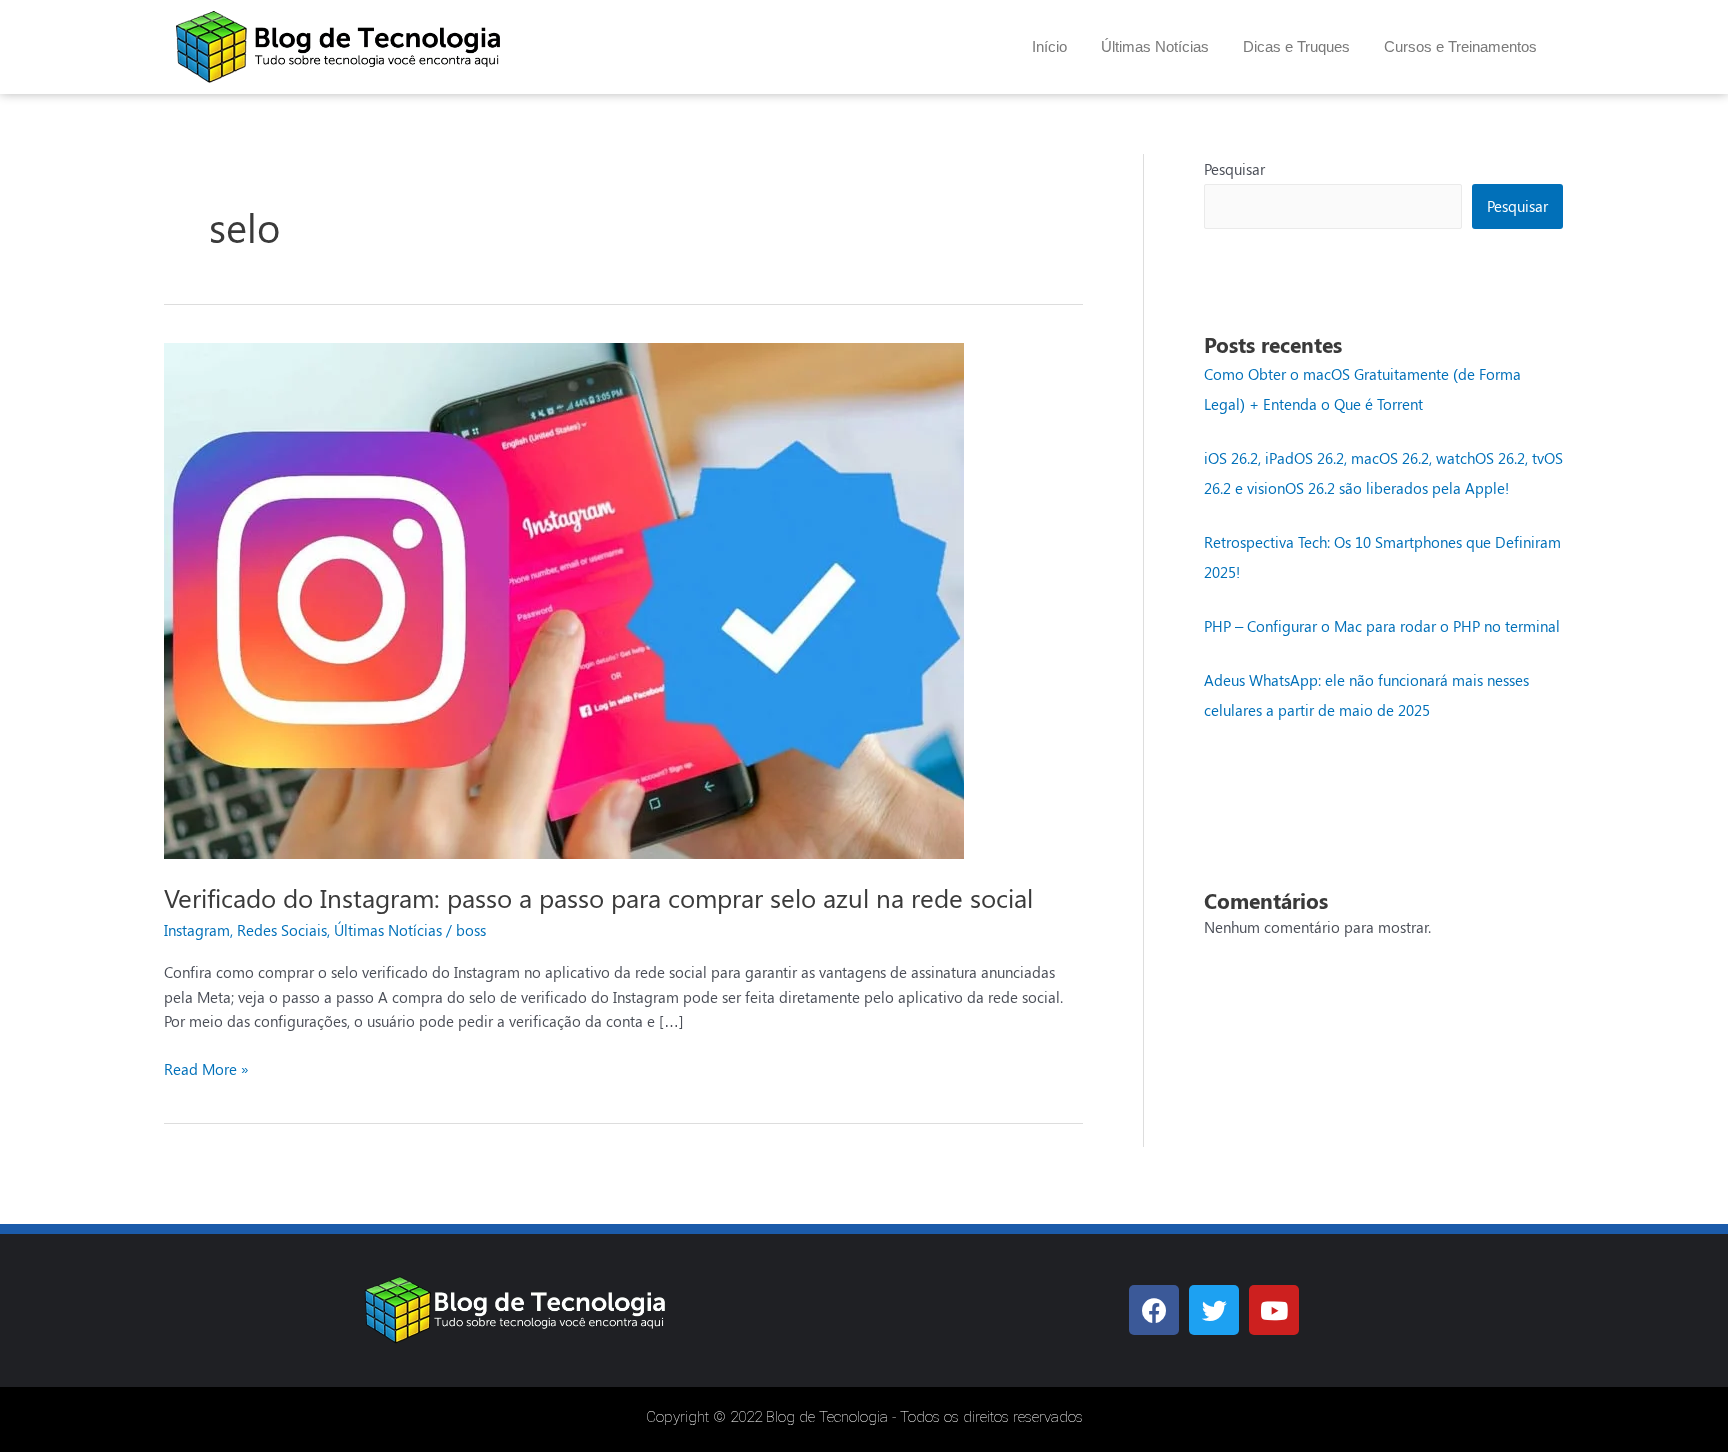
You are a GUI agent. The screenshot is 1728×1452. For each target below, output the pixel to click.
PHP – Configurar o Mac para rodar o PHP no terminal (1382, 626)
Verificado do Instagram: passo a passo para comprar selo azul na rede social (598, 897)
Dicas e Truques (1296, 46)
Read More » (206, 1068)
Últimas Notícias (1155, 46)
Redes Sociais (282, 930)
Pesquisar (1234, 169)
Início (1049, 46)
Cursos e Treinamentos (1460, 46)
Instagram (197, 930)
